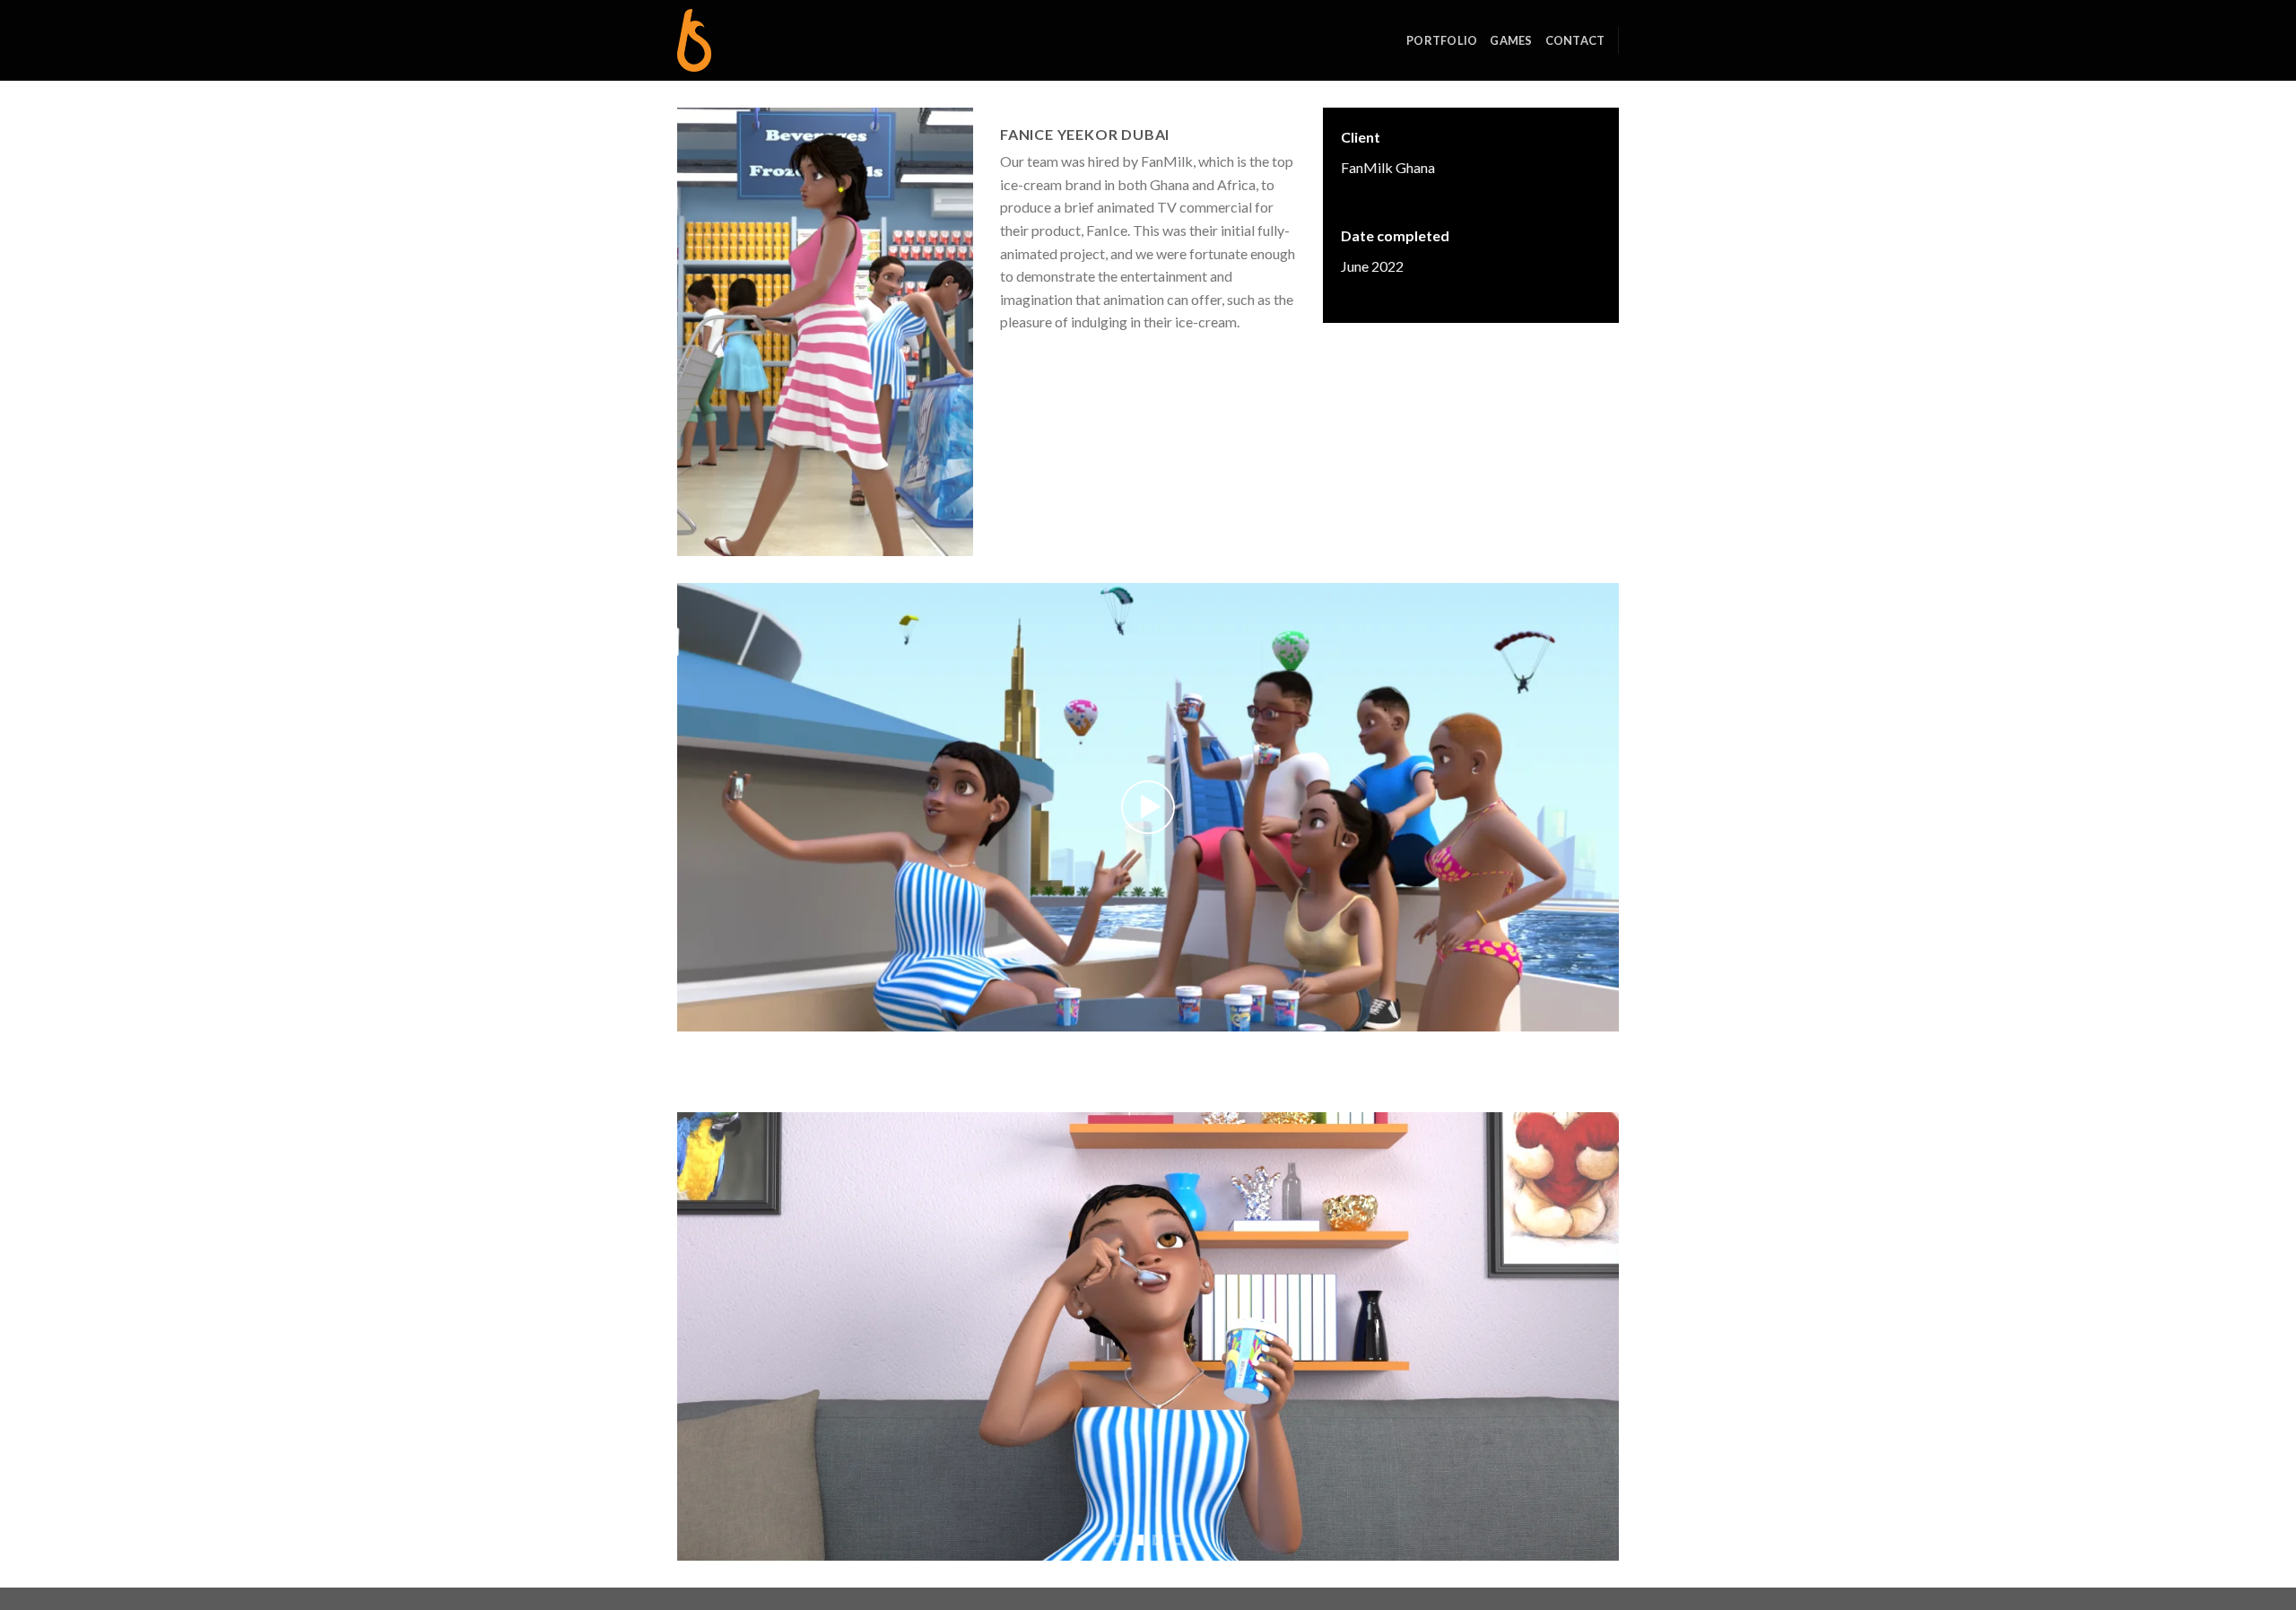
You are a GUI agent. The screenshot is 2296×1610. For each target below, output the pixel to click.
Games (1511, 40)
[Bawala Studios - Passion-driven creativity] (767, 40)
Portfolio (1442, 40)
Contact (1575, 40)
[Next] (1578, 1336)
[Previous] (718, 1336)
